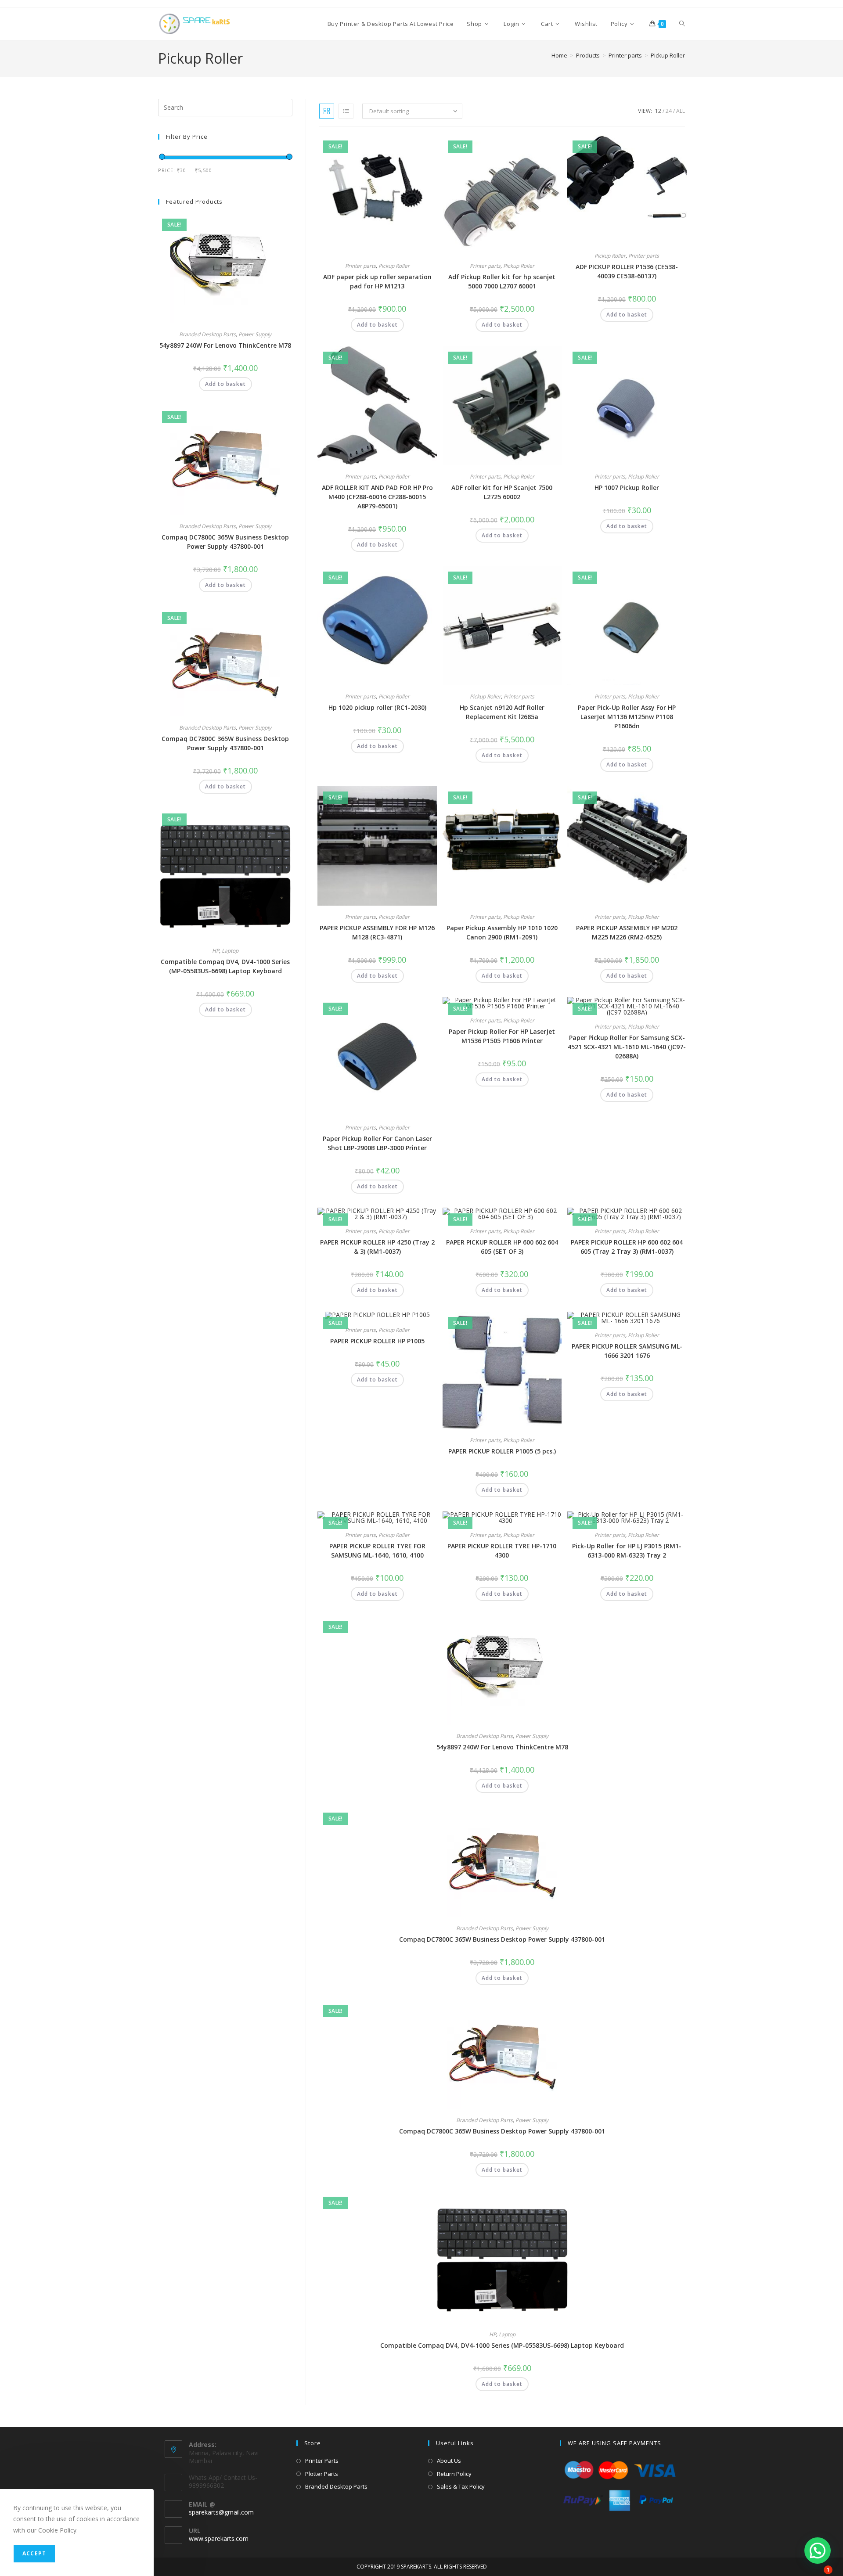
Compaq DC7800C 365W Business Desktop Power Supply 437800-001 (502, 1939)
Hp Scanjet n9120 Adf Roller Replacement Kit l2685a (502, 712)
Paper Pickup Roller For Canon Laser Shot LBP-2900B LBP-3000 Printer (377, 1143)
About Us (449, 2461)
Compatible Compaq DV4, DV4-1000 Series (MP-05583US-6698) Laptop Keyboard (502, 2345)
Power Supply (532, 1736)
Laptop (507, 2334)
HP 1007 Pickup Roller (627, 487)
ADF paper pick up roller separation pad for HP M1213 (377, 281)
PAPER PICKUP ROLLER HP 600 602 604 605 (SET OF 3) (502, 1247)
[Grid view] (327, 111)
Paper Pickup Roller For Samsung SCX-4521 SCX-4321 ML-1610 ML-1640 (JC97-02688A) (627, 1047)
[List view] (346, 111)
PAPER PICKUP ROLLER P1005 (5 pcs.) (502, 1451)
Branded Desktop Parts (485, 1736)
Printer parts (360, 266)
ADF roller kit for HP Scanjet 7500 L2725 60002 (502, 492)
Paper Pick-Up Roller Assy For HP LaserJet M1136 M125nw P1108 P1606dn (627, 717)
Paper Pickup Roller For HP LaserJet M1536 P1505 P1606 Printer (502, 1036)
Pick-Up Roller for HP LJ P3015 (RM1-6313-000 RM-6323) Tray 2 (627, 1551)
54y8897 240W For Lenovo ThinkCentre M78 (502, 1747)
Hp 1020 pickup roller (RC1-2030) (377, 707)
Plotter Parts (322, 2474)
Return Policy (454, 2474)
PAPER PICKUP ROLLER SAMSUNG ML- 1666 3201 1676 (627, 1351)
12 (658, 111)
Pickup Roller (668, 55)
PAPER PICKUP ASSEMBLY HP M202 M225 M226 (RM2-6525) (627, 932)
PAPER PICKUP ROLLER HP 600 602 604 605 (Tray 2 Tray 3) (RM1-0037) (627, 1247)
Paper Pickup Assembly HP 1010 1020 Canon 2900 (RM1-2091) (502, 932)
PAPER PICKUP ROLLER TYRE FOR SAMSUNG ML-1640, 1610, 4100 (377, 1551)
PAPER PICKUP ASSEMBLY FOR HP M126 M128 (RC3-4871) (377, 932)
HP (493, 2334)
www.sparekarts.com (219, 2538)
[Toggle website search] (682, 24)
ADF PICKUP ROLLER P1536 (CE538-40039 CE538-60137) (627, 271)
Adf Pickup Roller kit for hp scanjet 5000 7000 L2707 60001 (502, 281)
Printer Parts (322, 2461)
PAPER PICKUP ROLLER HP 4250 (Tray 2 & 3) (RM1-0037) (377, 1247)
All (681, 111)
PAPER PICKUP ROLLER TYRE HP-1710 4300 (502, 1551)
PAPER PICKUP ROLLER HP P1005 (377, 1341)
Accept (34, 2553)
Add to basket (377, 325)
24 (669, 111)
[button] (409, 145)
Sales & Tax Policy (461, 2486)
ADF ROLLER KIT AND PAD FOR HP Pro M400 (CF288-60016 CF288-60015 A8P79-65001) (377, 497)
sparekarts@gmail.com (221, 2512)
